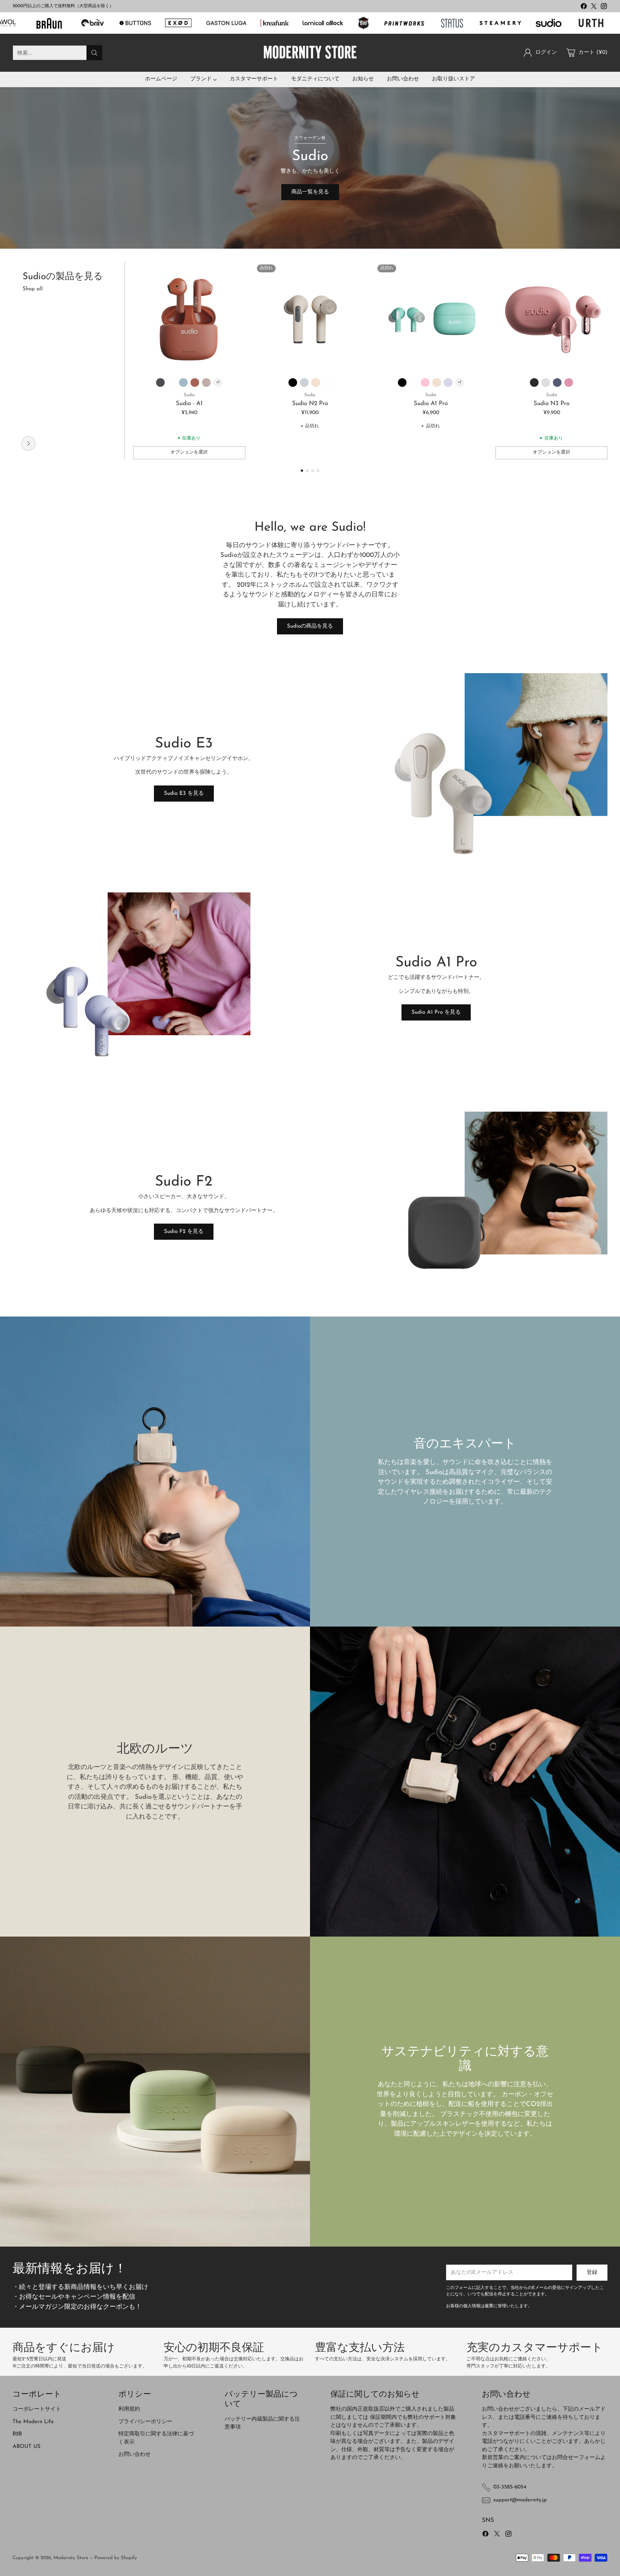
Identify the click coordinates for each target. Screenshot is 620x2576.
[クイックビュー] (236, 271)
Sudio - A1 (189, 403)
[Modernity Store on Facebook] (584, 8)
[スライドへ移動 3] (313, 471)
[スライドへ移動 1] (302, 471)
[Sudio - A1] (189, 318)
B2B (17, 2434)
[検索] (94, 53)
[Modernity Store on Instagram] (604, 8)
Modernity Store (71, 2558)
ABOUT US (27, 2447)
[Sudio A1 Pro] (431, 318)
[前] (15, 360)
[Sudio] (28, 444)
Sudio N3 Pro (551, 403)
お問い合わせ (135, 2455)
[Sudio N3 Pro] (552, 318)
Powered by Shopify (116, 2558)
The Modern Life (33, 2422)
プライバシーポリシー (145, 2422)
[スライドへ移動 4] (318, 471)
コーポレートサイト (37, 2409)
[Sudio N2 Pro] (310, 318)
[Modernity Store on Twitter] (594, 8)
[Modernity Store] (310, 53)
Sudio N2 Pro (310, 403)
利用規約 (129, 2409)
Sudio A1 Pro (431, 403)
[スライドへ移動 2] (307, 471)
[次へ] (605, 360)
